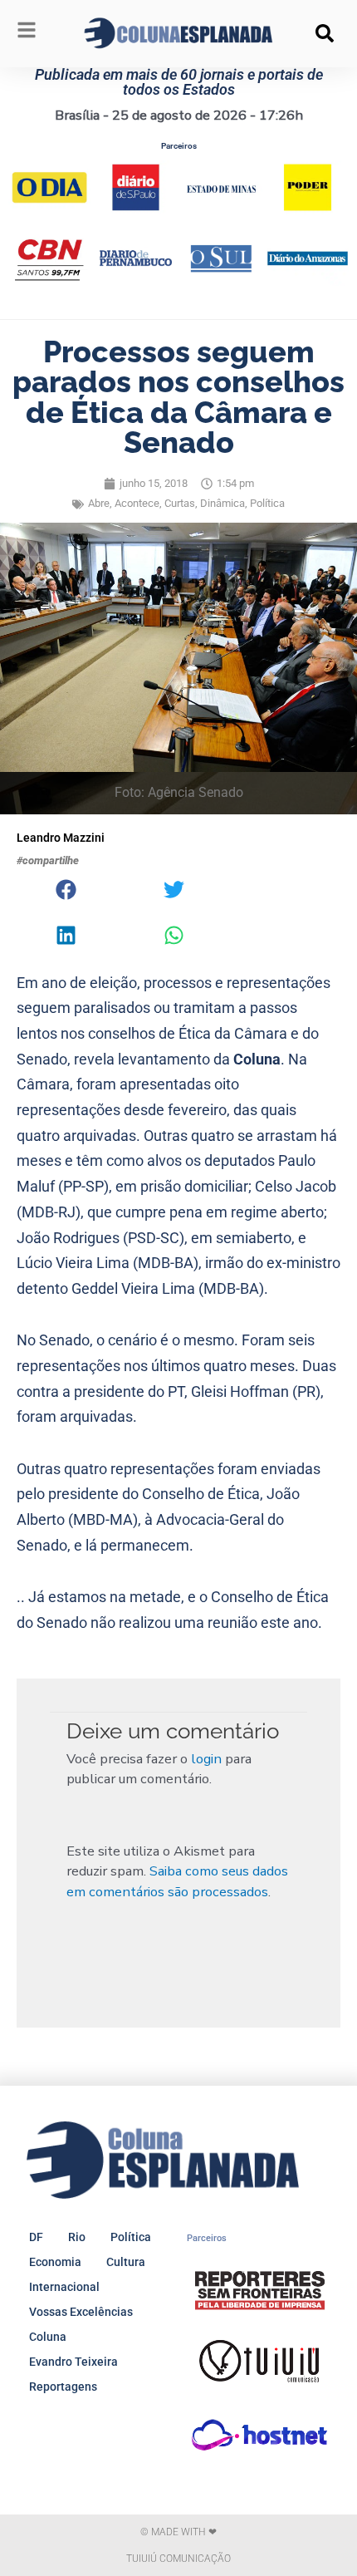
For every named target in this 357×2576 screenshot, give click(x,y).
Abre (99, 503)
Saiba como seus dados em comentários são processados (177, 1881)
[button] (325, 33)
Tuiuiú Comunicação (178, 2559)
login (206, 1759)
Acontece (137, 503)
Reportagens (63, 2387)
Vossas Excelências (81, 2312)
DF (36, 2237)
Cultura (126, 2262)
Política (267, 503)
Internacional (64, 2287)
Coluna (48, 2337)
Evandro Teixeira (73, 2362)
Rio (77, 2237)
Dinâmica (223, 503)
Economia (55, 2262)
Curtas (180, 503)
